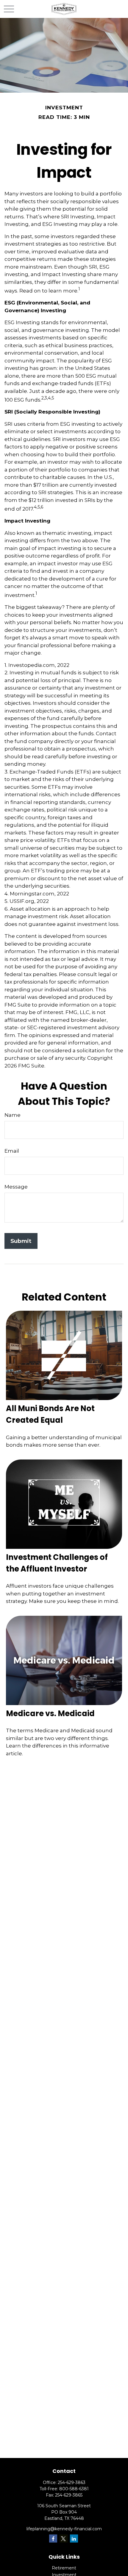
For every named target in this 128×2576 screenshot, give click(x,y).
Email (12, 1151)
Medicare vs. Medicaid (50, 1713)
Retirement (64, 2568)
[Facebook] (53, 2539)
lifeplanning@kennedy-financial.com (64, 2529)
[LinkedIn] (74, 2539)
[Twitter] (64, 2539)
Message (16, 1187)
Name (13, 1115)
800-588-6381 (74, 2489)
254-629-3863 (72, 2482)
